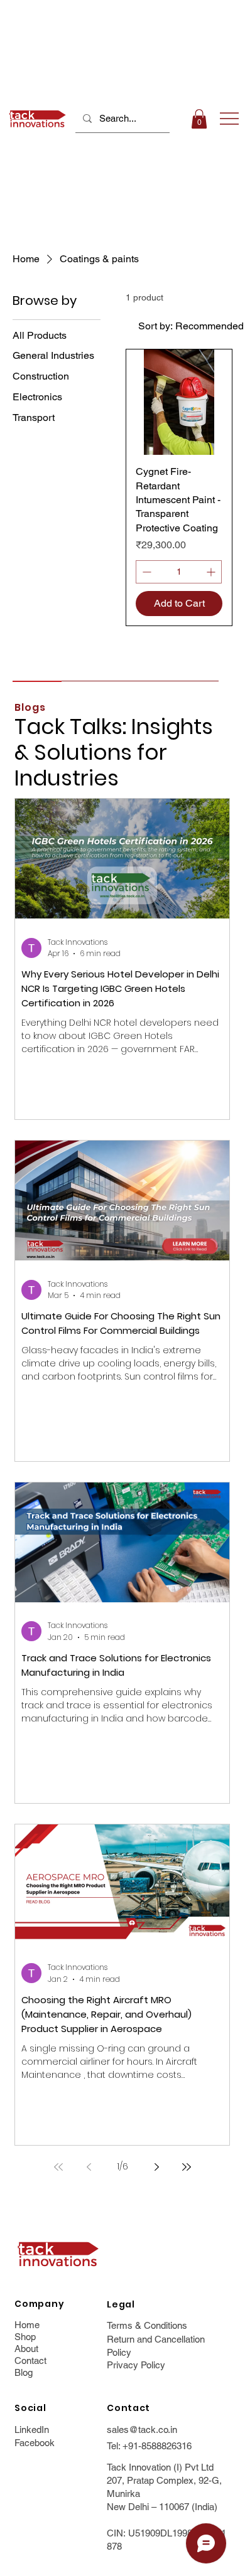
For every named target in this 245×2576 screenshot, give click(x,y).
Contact (30, 2360)
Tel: (115, 2446)
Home (27, 2325)
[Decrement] (145, 572)
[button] (199, 119)
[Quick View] (179, 402)
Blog (24, 2372)
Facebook (35, 2443)
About (26, 2349)
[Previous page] (89, 2167)
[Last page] (187, 2167)
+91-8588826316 (157, 2446)
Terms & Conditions (147, 2325)
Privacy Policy (136, 2365)
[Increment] (212, 572)
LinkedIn (32, 2430)
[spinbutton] (179, 572)
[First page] (58, 2167)
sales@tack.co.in (142, 2430)
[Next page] (156, 2167)
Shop (25, 2337)
